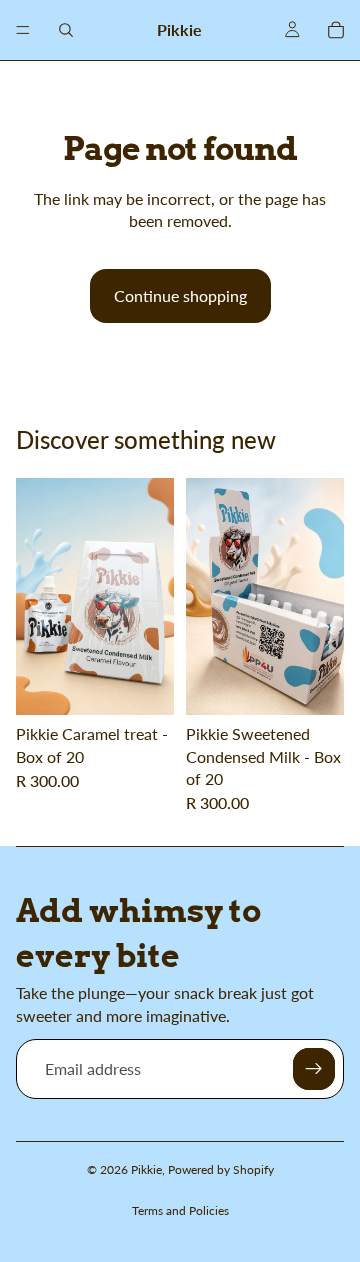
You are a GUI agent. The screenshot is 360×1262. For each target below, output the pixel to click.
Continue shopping (180, 295)
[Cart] (336, 30)
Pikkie (146, 1169)
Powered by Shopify (221, 1169)
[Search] (66, 30)
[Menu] (23, 30)
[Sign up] (314, 1069)
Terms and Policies (180, 1210)
